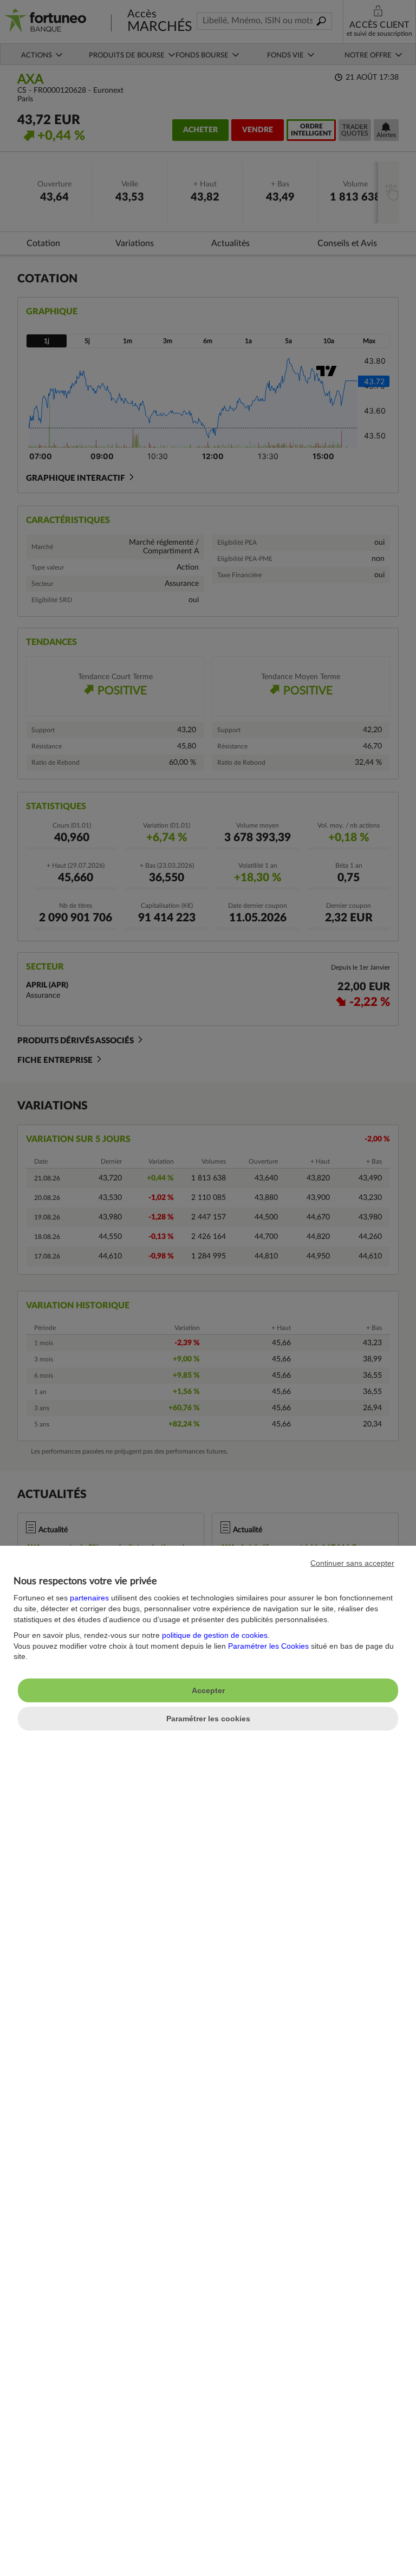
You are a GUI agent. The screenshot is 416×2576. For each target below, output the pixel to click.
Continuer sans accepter (352, 1563)
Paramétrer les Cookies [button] (268, 1646)
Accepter (208, 1690)
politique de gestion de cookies (215, 1635)
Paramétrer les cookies (208, 1719)
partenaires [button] (89, 1598)
